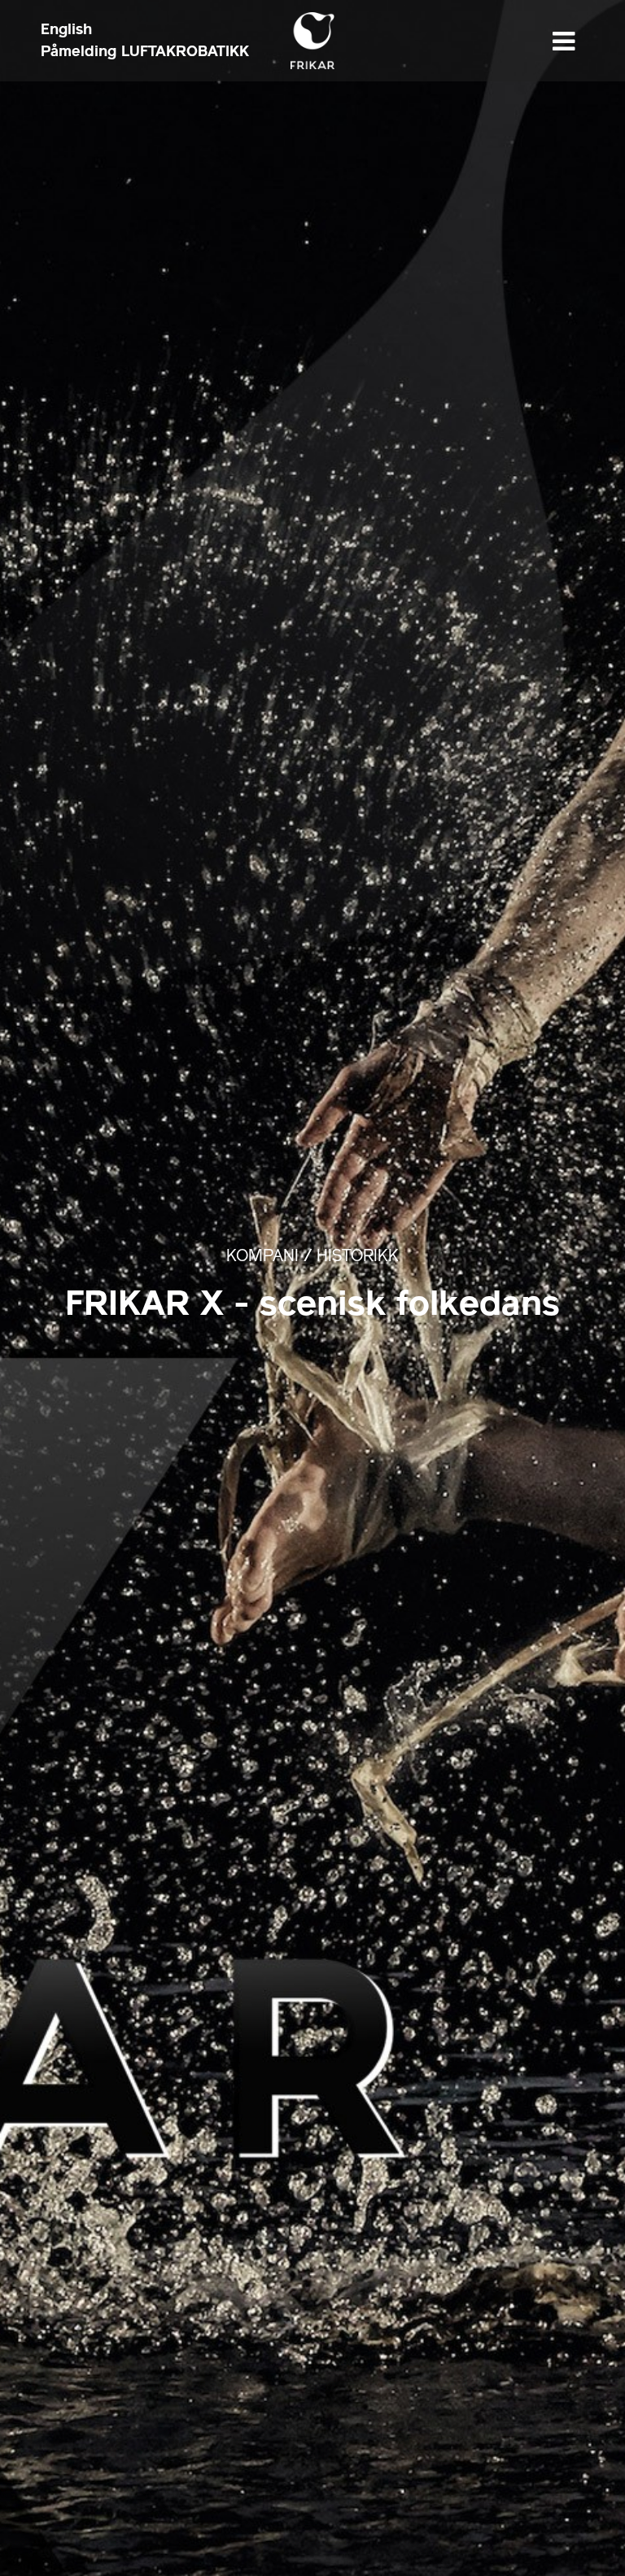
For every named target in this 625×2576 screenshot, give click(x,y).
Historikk (358, 1257)
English (66, 29)
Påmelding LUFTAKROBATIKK (145, 51)
